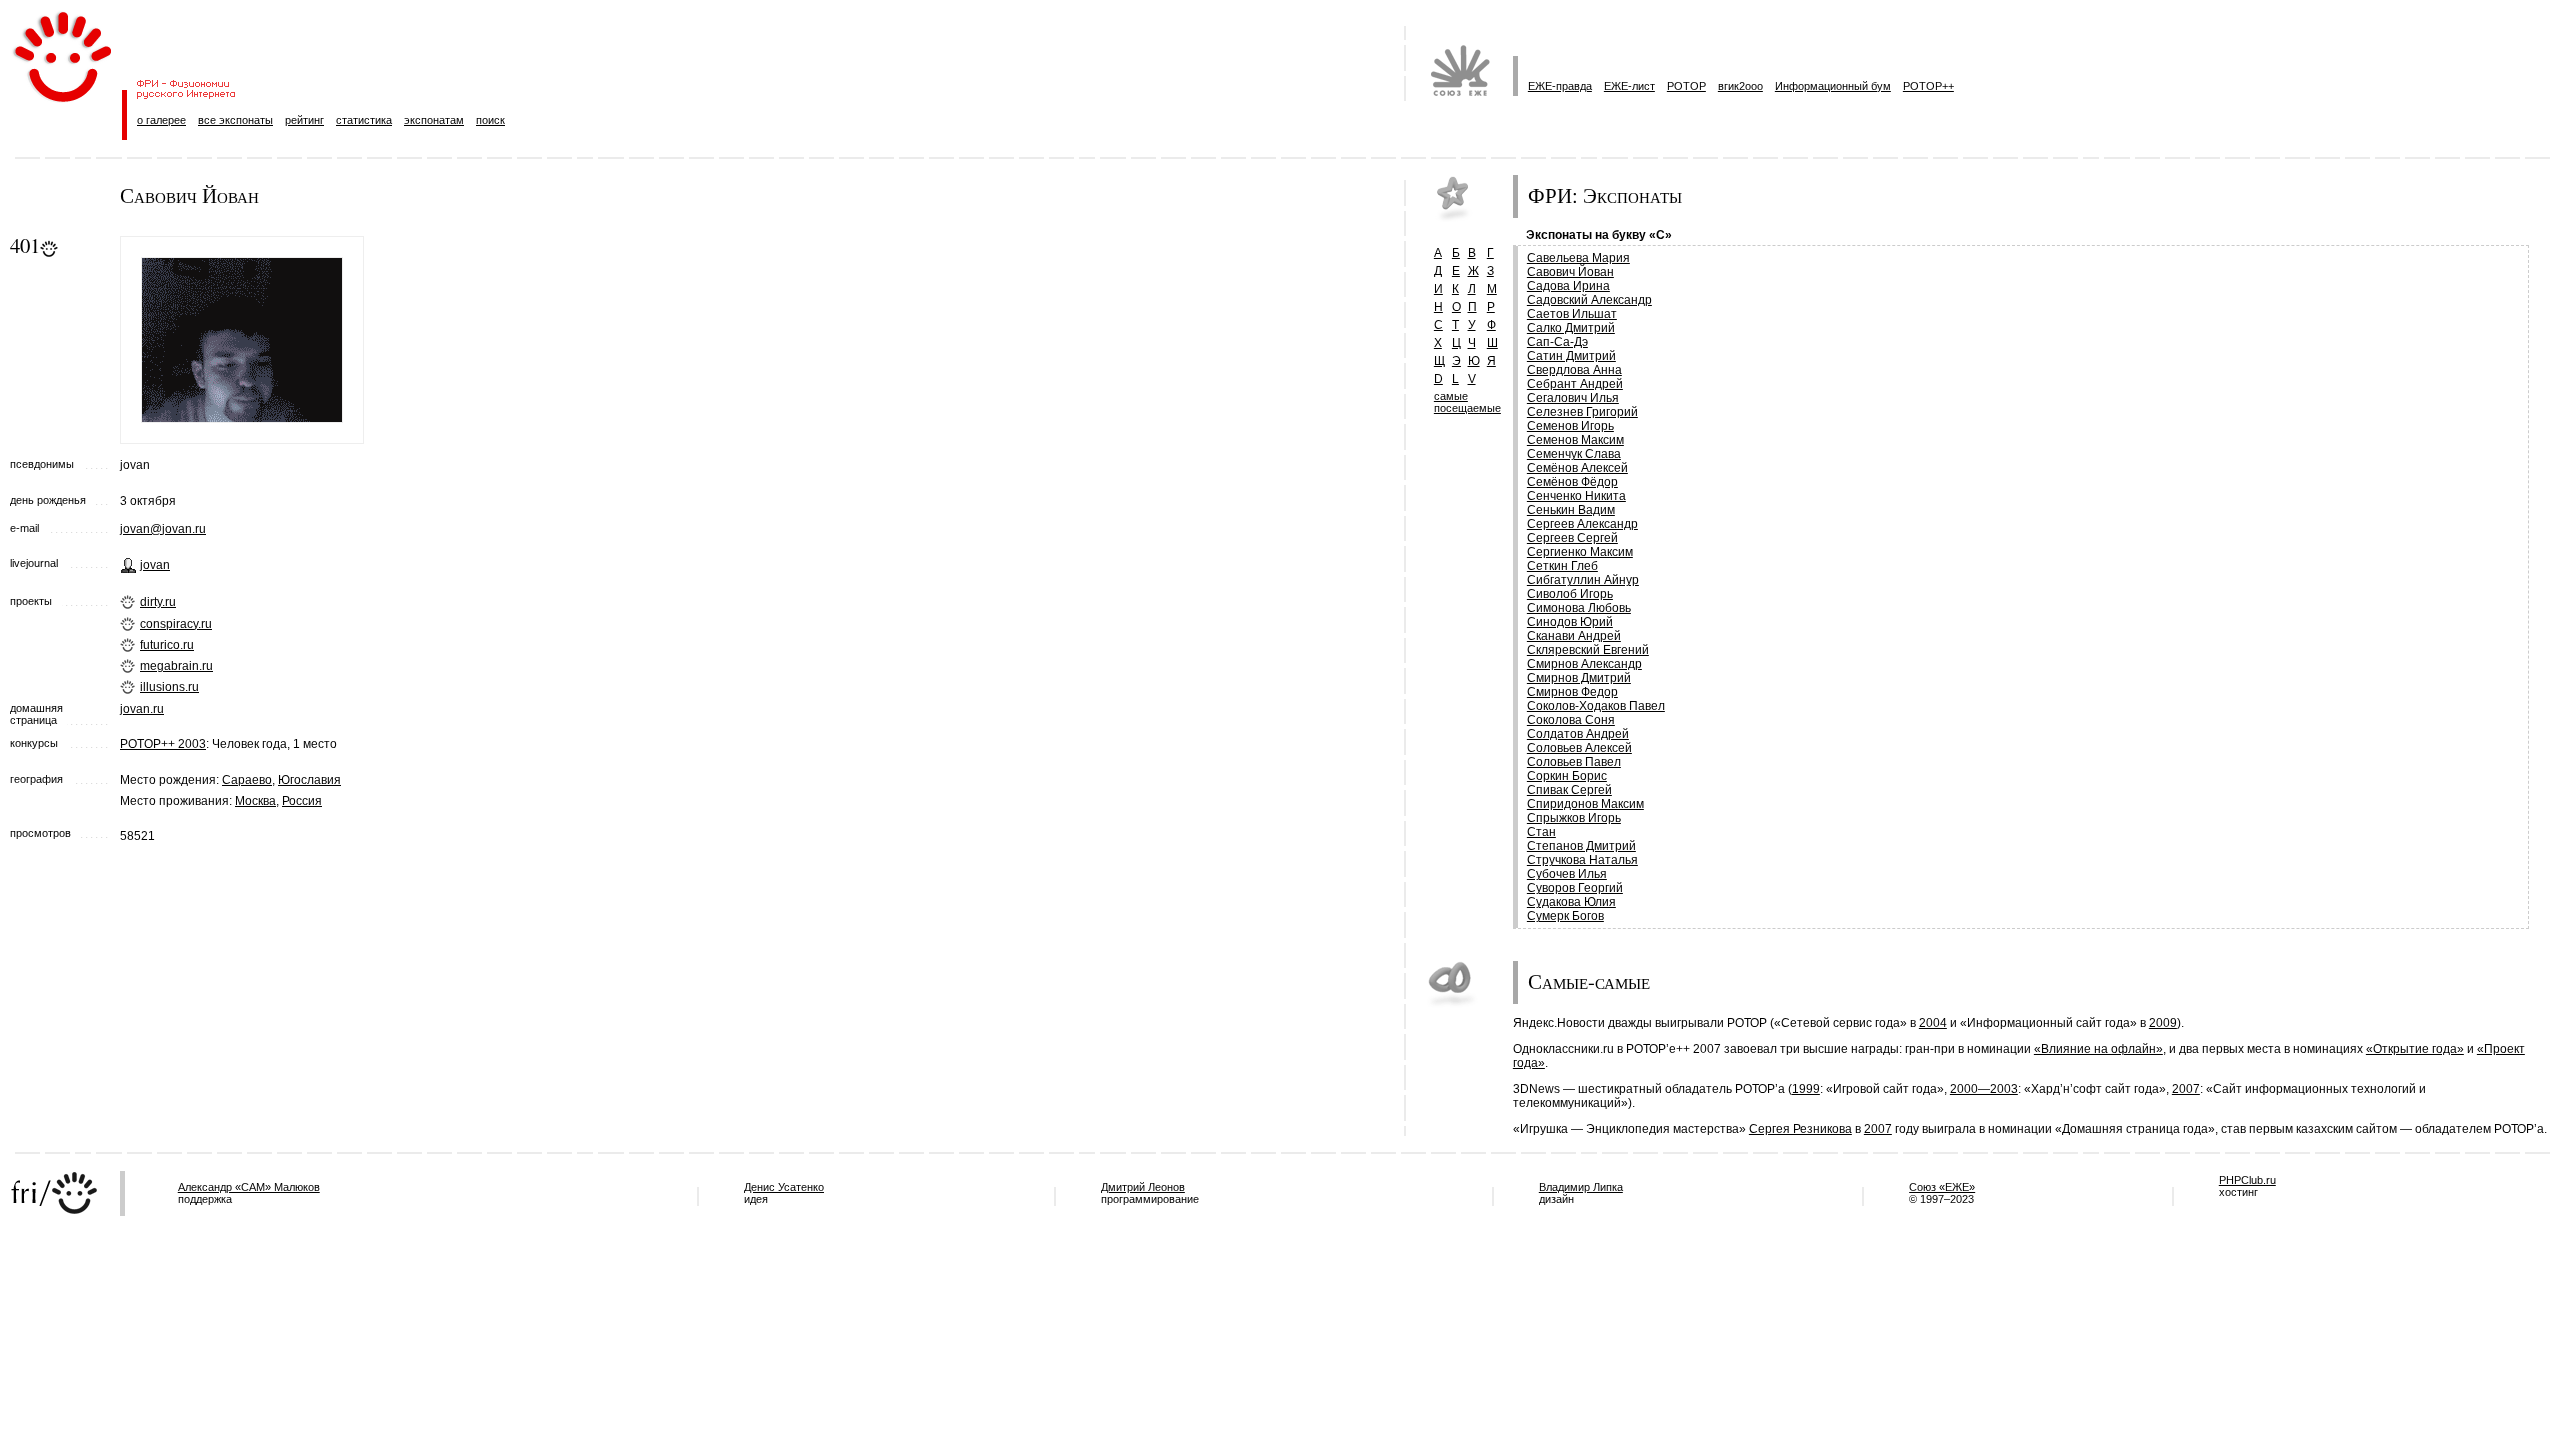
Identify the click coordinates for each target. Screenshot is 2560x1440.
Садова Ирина (1568, 286)
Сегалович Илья (1573, 398)
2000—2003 (1984, 1089)
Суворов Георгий (1575, 888)
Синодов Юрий (1570, 622)
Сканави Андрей (1574, 636)
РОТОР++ (1928, 86)
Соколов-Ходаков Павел (1596, 706)
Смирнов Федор (1572, 692)
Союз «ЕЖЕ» (1942, 1187)
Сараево (247, 780)
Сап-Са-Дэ (1557, 342)
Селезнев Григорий (1582, 412)
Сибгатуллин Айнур (1583, 580)
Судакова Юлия (1571, 902)
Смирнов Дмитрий (1579, 678)
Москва (255, 801)
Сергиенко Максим (1580, 552)
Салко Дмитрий (1571, 328)
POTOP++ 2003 (163, 744)
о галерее (161, 120)
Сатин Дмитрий (1571, 356)
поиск (490, 120)
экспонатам (434, 120)
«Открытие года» (2415, 1049)
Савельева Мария (1578, 258)
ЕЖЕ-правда (1560, 86)
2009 (2163, 1023)
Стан (1541, 832)
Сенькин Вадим (1571, 510)
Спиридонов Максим (1585, 804)
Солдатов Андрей (1578, 734)
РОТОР (1686, 86)
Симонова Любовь (1579, 608)
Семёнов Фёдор (1572, 482)
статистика (364, 120)
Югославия (309, 780)
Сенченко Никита (1576, 496)
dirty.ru (158, 602)
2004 (1933, 1023)
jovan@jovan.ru (163, 529)
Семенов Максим (1575, 440)
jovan (155, 565)
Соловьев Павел (1574, 762)
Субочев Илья (1567, 874)
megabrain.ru (176, 666)
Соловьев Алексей (1579, 748)
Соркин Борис (1567, 776)
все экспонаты (235, 120)
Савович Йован (1570, 272)
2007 (2186, 1089)
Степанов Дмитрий (1581, 846)
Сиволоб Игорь (1570, 594)
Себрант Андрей (1575, 384)
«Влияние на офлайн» (2098, 1049)
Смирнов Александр (1584, 664)
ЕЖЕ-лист (1629, 86)
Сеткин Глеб (1562, 566)
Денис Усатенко (784, 1187)
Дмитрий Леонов (1143, 1187)
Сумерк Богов (1565, 916)
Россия (302, 801)
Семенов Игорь (1570, 426)
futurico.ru (167, 645)
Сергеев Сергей (1572, 538)
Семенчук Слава (1574, 454)
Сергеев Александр (1582, 524)
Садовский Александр (1589, 300)
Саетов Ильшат (1572, 314)
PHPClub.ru (2247, 1180)
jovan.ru (142, 709)
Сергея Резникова (1800, 1129)
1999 (1806, 1089)
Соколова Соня (1571, 720)
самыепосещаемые (1467, 402)
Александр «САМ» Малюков (249, 1187)
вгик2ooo (1740, 86)
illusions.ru (169, 687)
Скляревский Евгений (1588, 650)
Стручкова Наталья (1582, 860)
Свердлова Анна (1574, 370)
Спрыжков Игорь (1574, 818)
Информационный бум (1833, 86)
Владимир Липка (1581, 1187)
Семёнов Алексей (1577, 468)
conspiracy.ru (176, 624)
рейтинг (304, 120)
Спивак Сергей (1569, 790)
